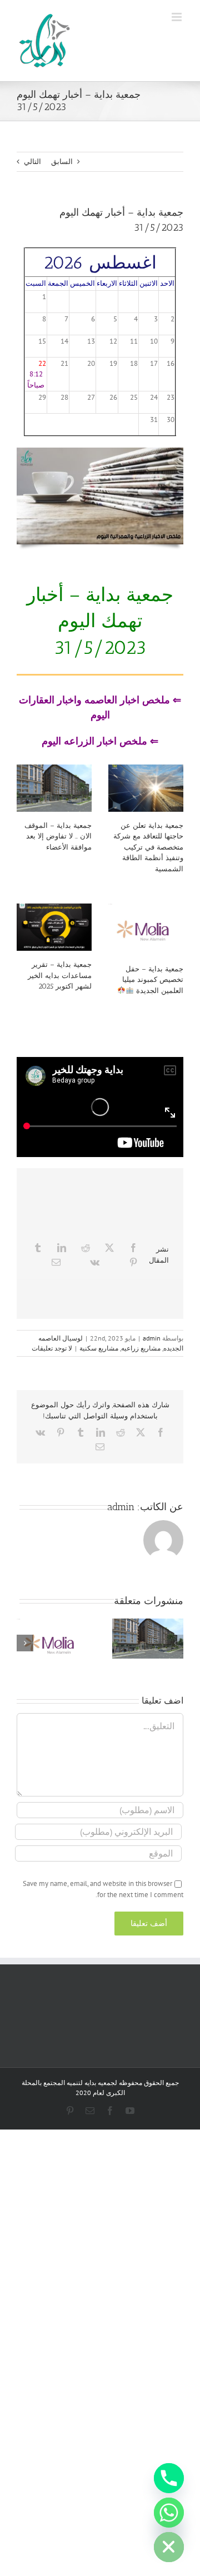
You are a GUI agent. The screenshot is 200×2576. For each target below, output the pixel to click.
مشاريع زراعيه (141, 1348)
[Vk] (95, 1262)
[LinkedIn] (62, 1248)
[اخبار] (100, 451)
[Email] (56, 1262)
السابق (62, 162)
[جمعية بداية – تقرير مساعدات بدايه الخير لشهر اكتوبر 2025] (54, 927)
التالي (32, 162)
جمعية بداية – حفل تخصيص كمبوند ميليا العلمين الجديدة (153, 980)
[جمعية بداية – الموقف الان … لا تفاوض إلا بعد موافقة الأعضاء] (54, 788)
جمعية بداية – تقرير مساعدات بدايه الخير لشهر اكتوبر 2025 (60, 975)
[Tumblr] (38, 1248)
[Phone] (169, 2478)
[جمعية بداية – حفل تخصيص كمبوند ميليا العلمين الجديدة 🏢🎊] (146, 929)
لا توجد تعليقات (52, 1348)
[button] (175, 1643)
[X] (109, 1248)
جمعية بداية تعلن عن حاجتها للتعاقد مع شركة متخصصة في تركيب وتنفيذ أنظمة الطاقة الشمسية (148, 847)
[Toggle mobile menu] (177, 17)
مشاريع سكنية (99, 1348)
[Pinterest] (133, 1262)
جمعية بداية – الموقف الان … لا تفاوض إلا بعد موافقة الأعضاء (58, 836)
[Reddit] (86, 1248)
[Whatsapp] (169, 2513)
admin (152, 1338)
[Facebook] (133, 1248)
